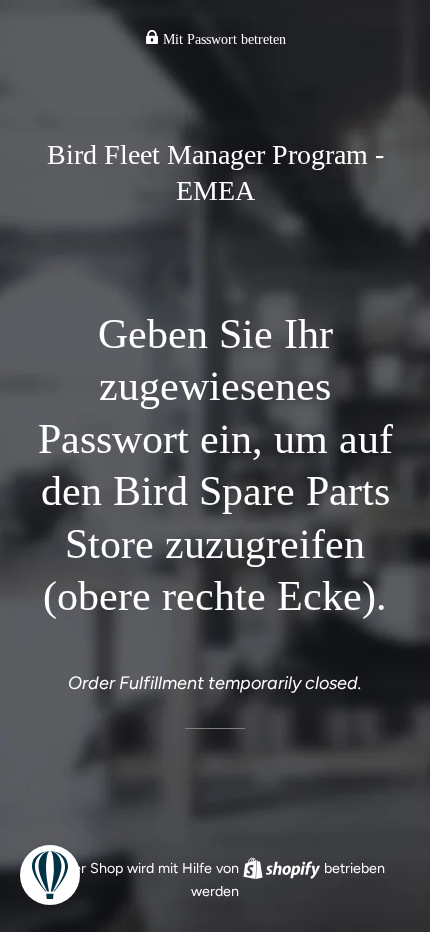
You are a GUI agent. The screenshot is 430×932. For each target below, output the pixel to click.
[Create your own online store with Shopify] (283, 868)
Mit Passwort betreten (222, 39)
